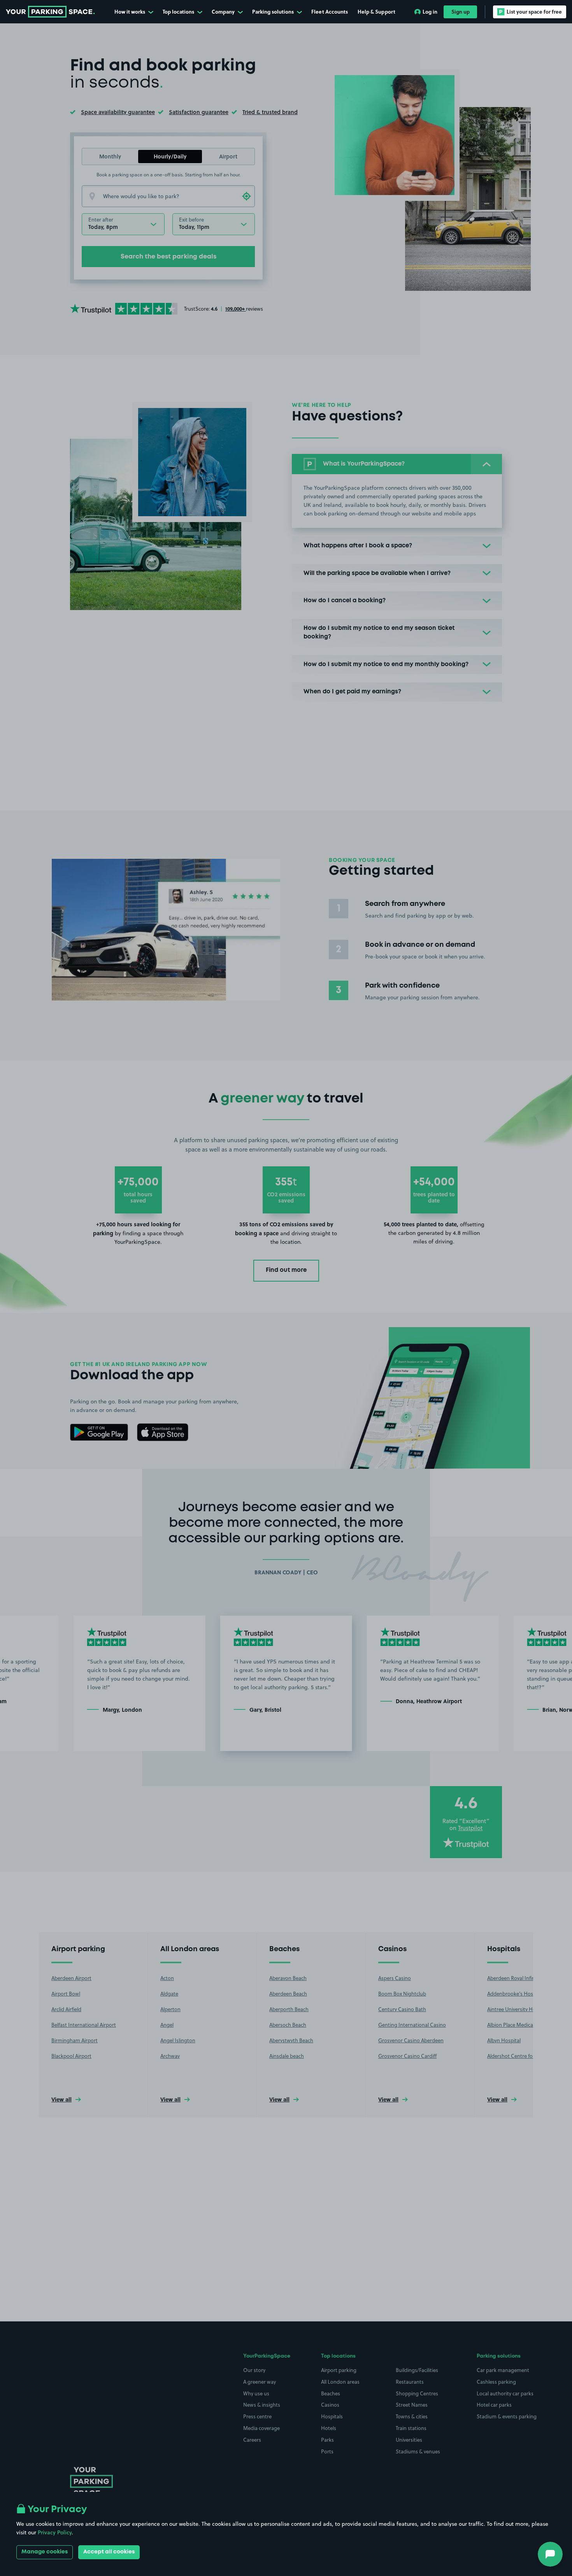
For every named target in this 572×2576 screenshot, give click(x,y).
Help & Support (376, 11)
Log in (430, 11)
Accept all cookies (109, 2552)
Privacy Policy (55, 2532)
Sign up (461, 11)
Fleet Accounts (330, 11)
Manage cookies (45, 2552)
